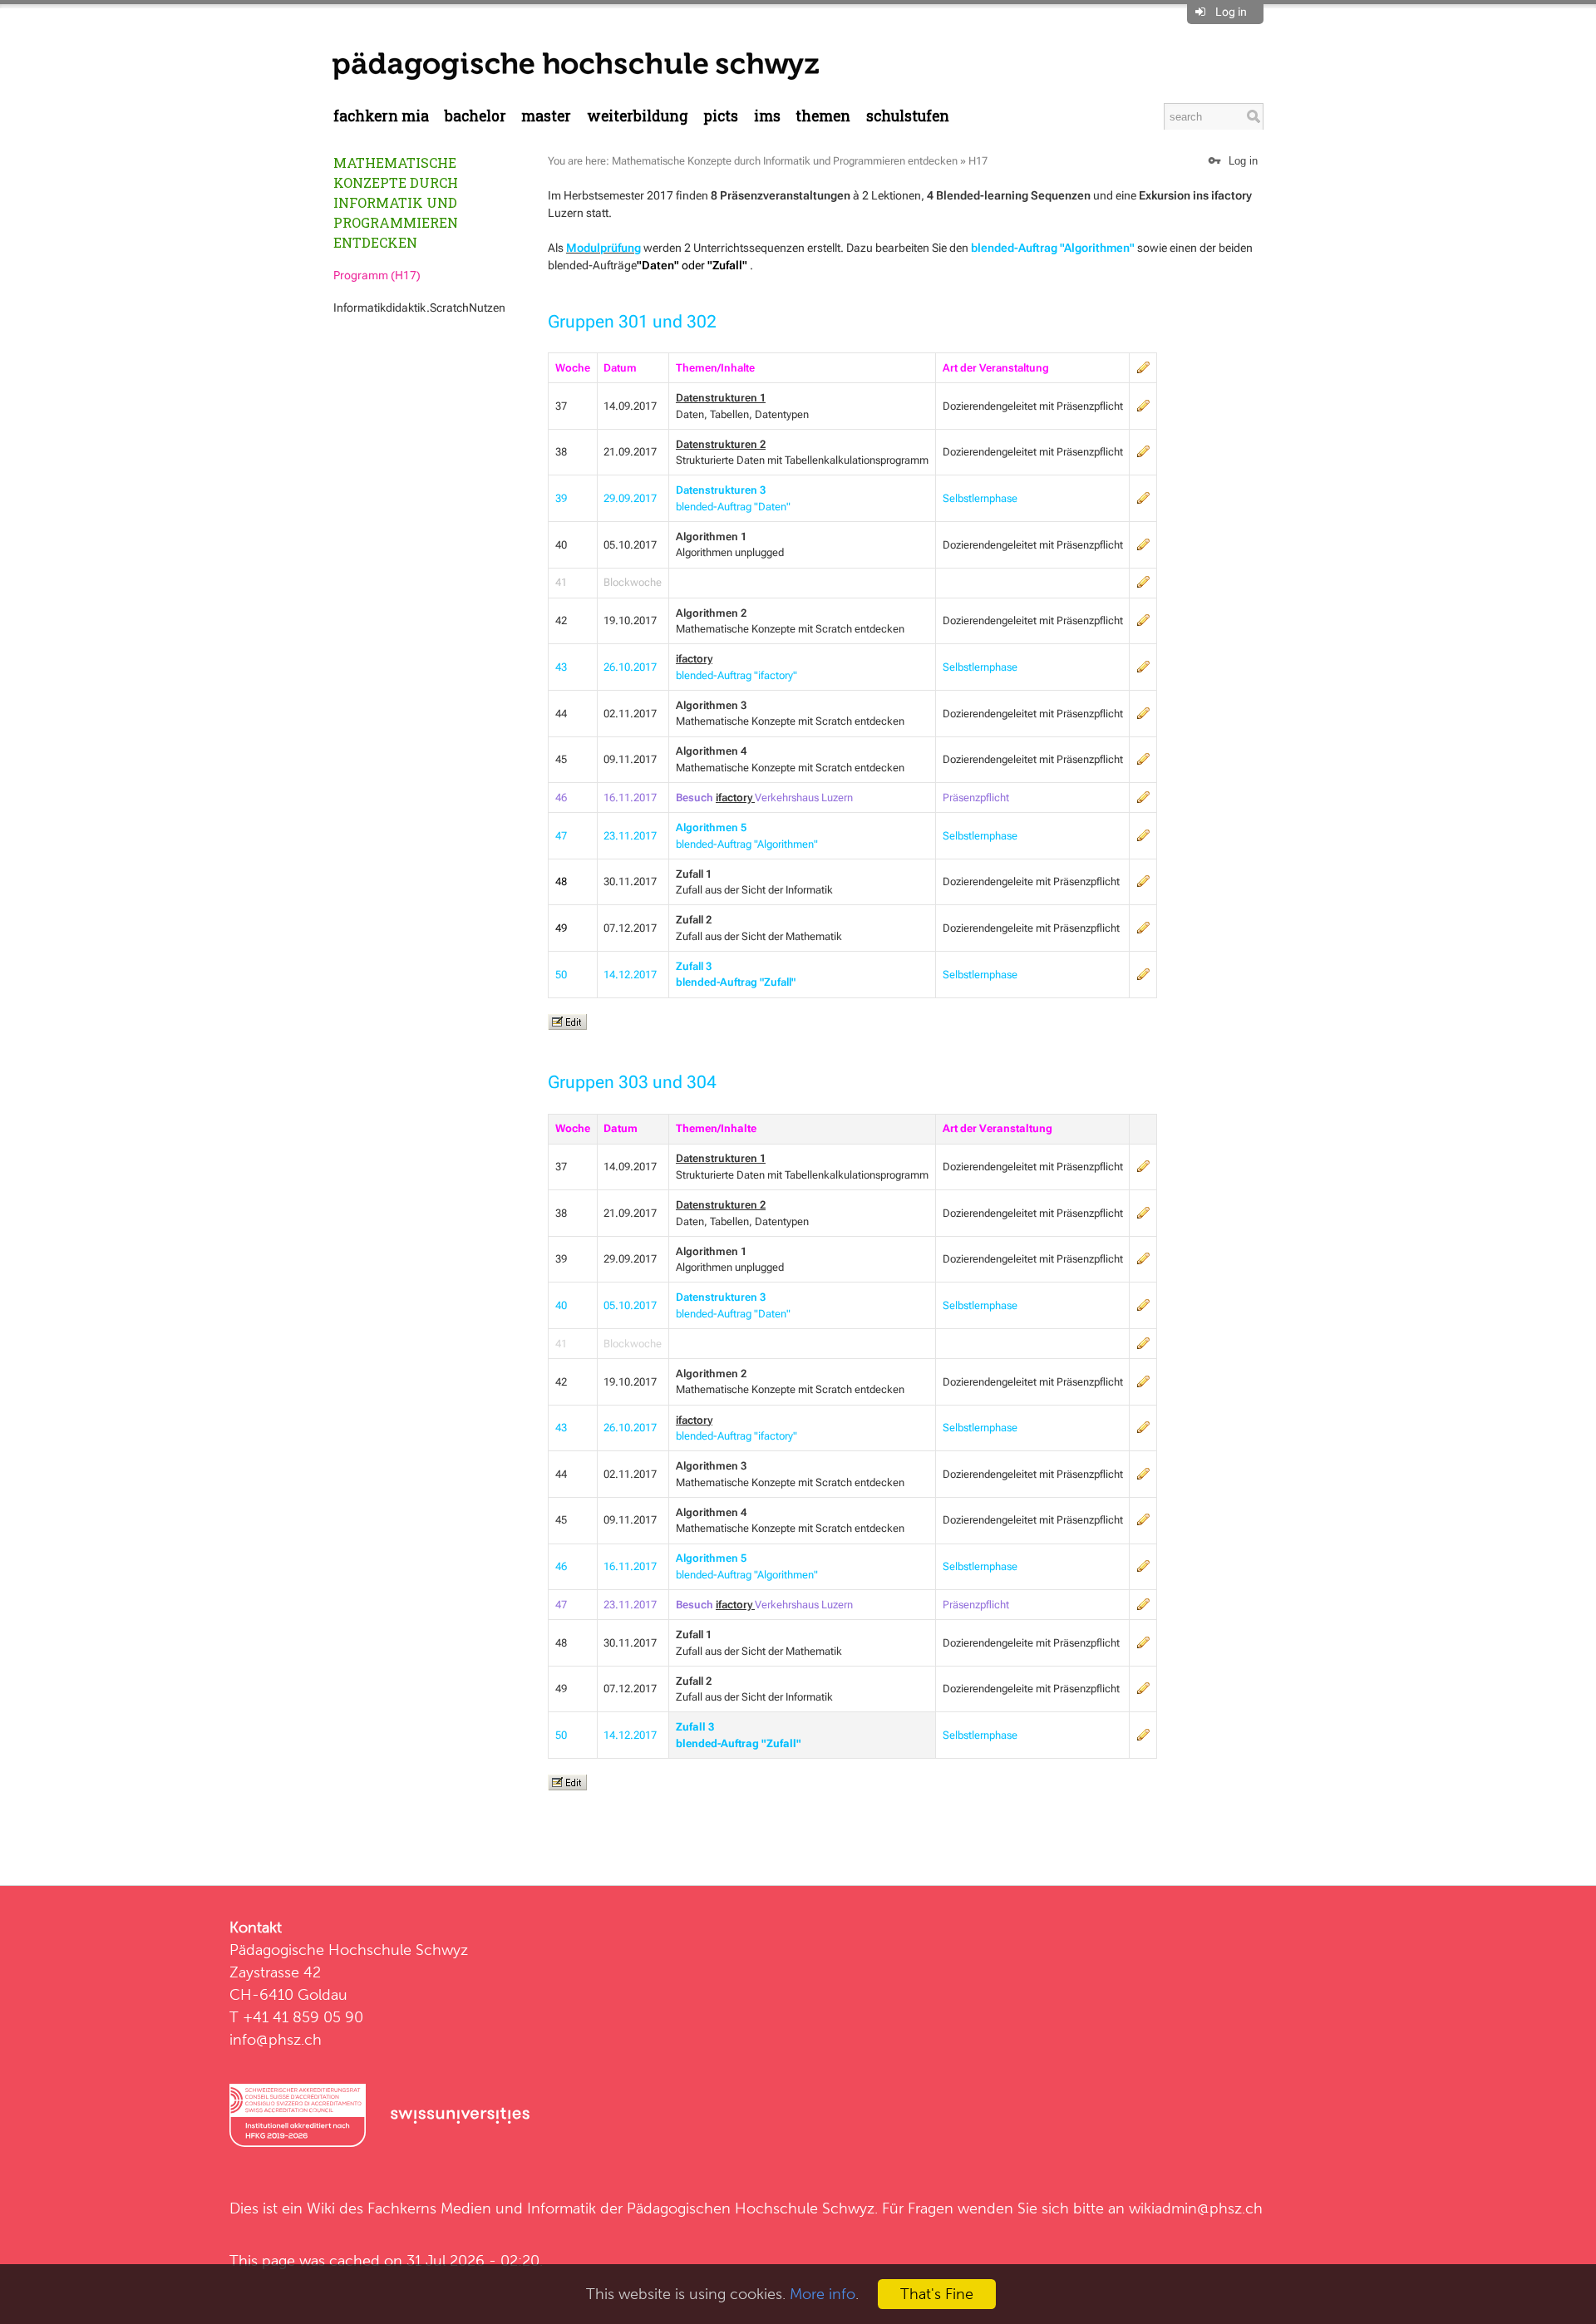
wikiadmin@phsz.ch (1196, 2208)
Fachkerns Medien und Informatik (482, 2208)
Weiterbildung (638, 116)
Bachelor (475, 116)
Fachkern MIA (381, 116)
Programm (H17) (377, 275)
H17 (978, 161)
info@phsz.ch (276, 2039)
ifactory (694, 659)
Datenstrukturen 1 (721, 1158)
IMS (767, 116)
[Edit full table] (567, 1022)
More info (823, 2294)
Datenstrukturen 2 (721, 444)
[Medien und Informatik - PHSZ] (576, 65)
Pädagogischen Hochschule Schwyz (751, 2208)
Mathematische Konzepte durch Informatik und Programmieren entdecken (396, 202)
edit (1143, 367)
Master (546, 116)
